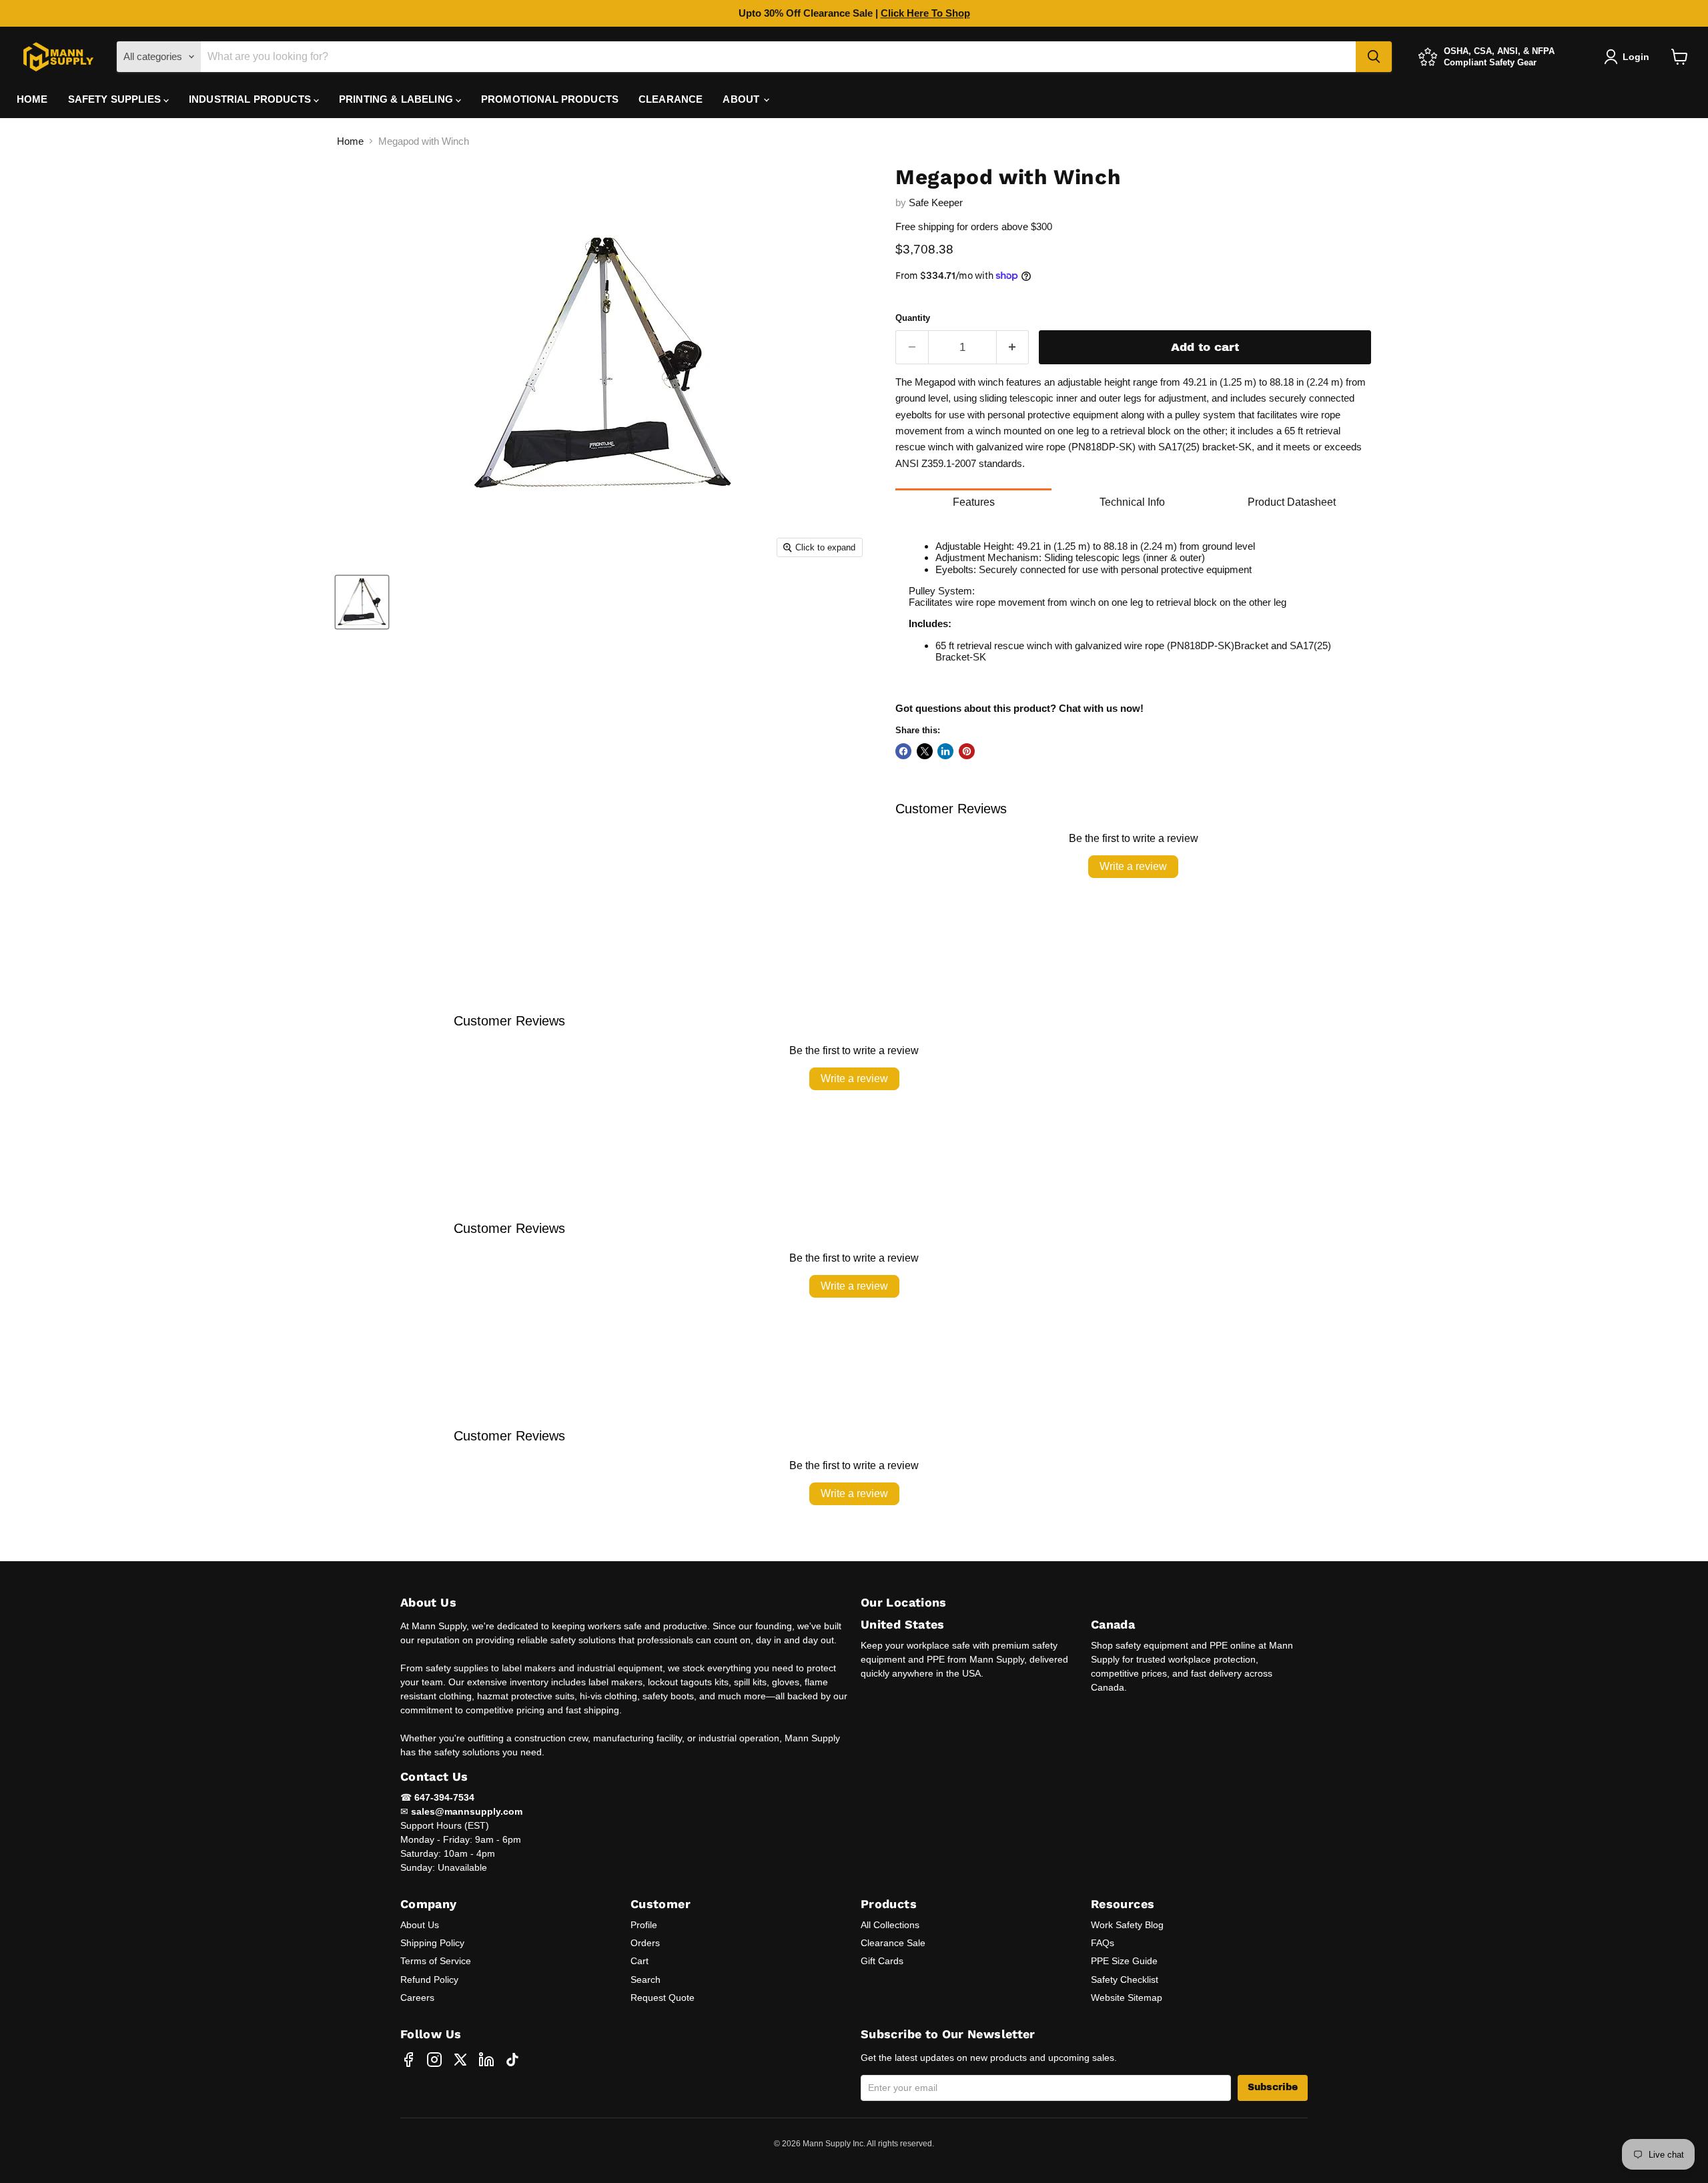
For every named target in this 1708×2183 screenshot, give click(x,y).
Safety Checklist (1125, 1980)
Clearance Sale (893, 1943)
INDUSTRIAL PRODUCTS (251, 99)
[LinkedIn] (486, 2060)
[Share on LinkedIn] (945, 751)
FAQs (1103, 1943)
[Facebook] (408, 2060)
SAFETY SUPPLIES (116, 99)
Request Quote (663, 1998)
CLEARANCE (671, 99)
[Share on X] (925, 751)
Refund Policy (429, 1980)
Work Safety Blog (1127, 1925)
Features (974, 502)
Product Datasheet (1292, 502)
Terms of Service (436, 1961)
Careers (417, 1998)
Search (646, 1980)
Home (350, 141)
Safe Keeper (936, 202)
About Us (420, 1925)
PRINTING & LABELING (397, 99)
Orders (645, 1943)
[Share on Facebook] (903, 751)
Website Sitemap (1127, 1998)
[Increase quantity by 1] (1013, 347)
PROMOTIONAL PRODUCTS (550, 99)
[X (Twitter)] (460, 2060)
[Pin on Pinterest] (967, 751)
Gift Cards (882, 1961)
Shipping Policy (432, 1943)
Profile (644, 1925)
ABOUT (742, 99)
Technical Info (1132, 502)
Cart (639, 1961)
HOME (32, 99)
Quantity (913, 318)
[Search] (1374, 57)
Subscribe (1273, 2087)
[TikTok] (512, 2060)
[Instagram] (434, 2060)
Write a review (1133, 866)
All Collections (890, 1925)
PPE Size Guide (1124, 1961)
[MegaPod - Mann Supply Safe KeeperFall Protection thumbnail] (362, 602)
